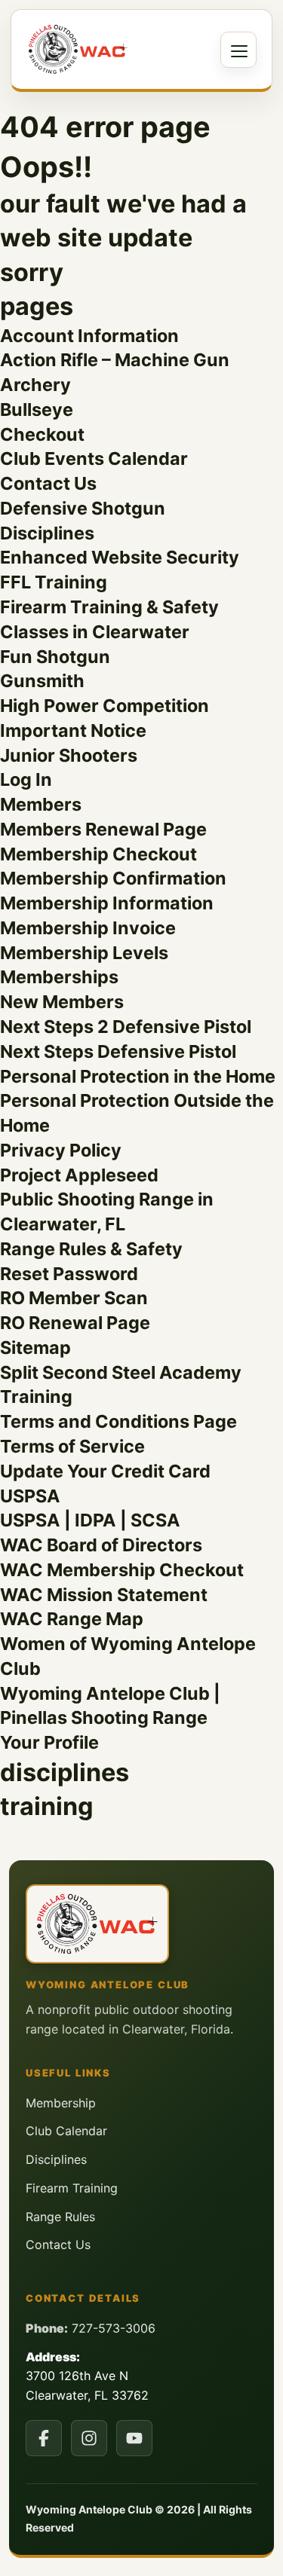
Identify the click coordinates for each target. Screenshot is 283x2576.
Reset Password (69, 1274)
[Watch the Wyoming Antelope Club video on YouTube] (134, 2438)
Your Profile (49, 1742)
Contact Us (48, 483)
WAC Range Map (72, 1619)
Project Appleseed (79, 1175)
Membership (61, 2103)
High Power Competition (105, 706)
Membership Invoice (88, 928)
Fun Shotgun (55, 657)
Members (41, 804)
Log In (26, 779)
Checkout (42, 434)
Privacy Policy (61, 1150)
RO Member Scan (74, 1298)
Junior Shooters (69, 755)
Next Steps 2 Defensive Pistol (126, 1027)
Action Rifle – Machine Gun (115, 360)
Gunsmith (42, 681)
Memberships (59, 977)
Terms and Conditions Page (118, 1421)
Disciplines (47, 533)
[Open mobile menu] (238, 50)
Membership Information (107, 903)
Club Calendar (66, 2131)
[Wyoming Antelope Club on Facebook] (44, 2438)
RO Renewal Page (75, 1323)
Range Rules (60, 2217)
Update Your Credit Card (105, 1471)
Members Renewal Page (103, 829)
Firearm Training (72, 2188)
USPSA (30, 1496)
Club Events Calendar (94, 458)
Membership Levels (84, 953)
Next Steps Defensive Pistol (118, 1051)
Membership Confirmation (113, 878)
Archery (35, 385)
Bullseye (37, 409)
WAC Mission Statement (104, 1595)
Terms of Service (72, 1446)
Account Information (89, 336)
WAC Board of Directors (101, 1545)
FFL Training (54, 582)
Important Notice (73, 730)
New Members (62, 1002)
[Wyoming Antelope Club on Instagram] (89, 2438)
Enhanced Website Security (120, 557)
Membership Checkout (98, 854)
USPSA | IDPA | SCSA (90, 1520)
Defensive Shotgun (83, 508)
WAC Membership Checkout (122, 1570)
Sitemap (35, 1348)
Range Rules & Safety (91, 1249)
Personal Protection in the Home (138, 1076)
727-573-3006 (114, 2328)
